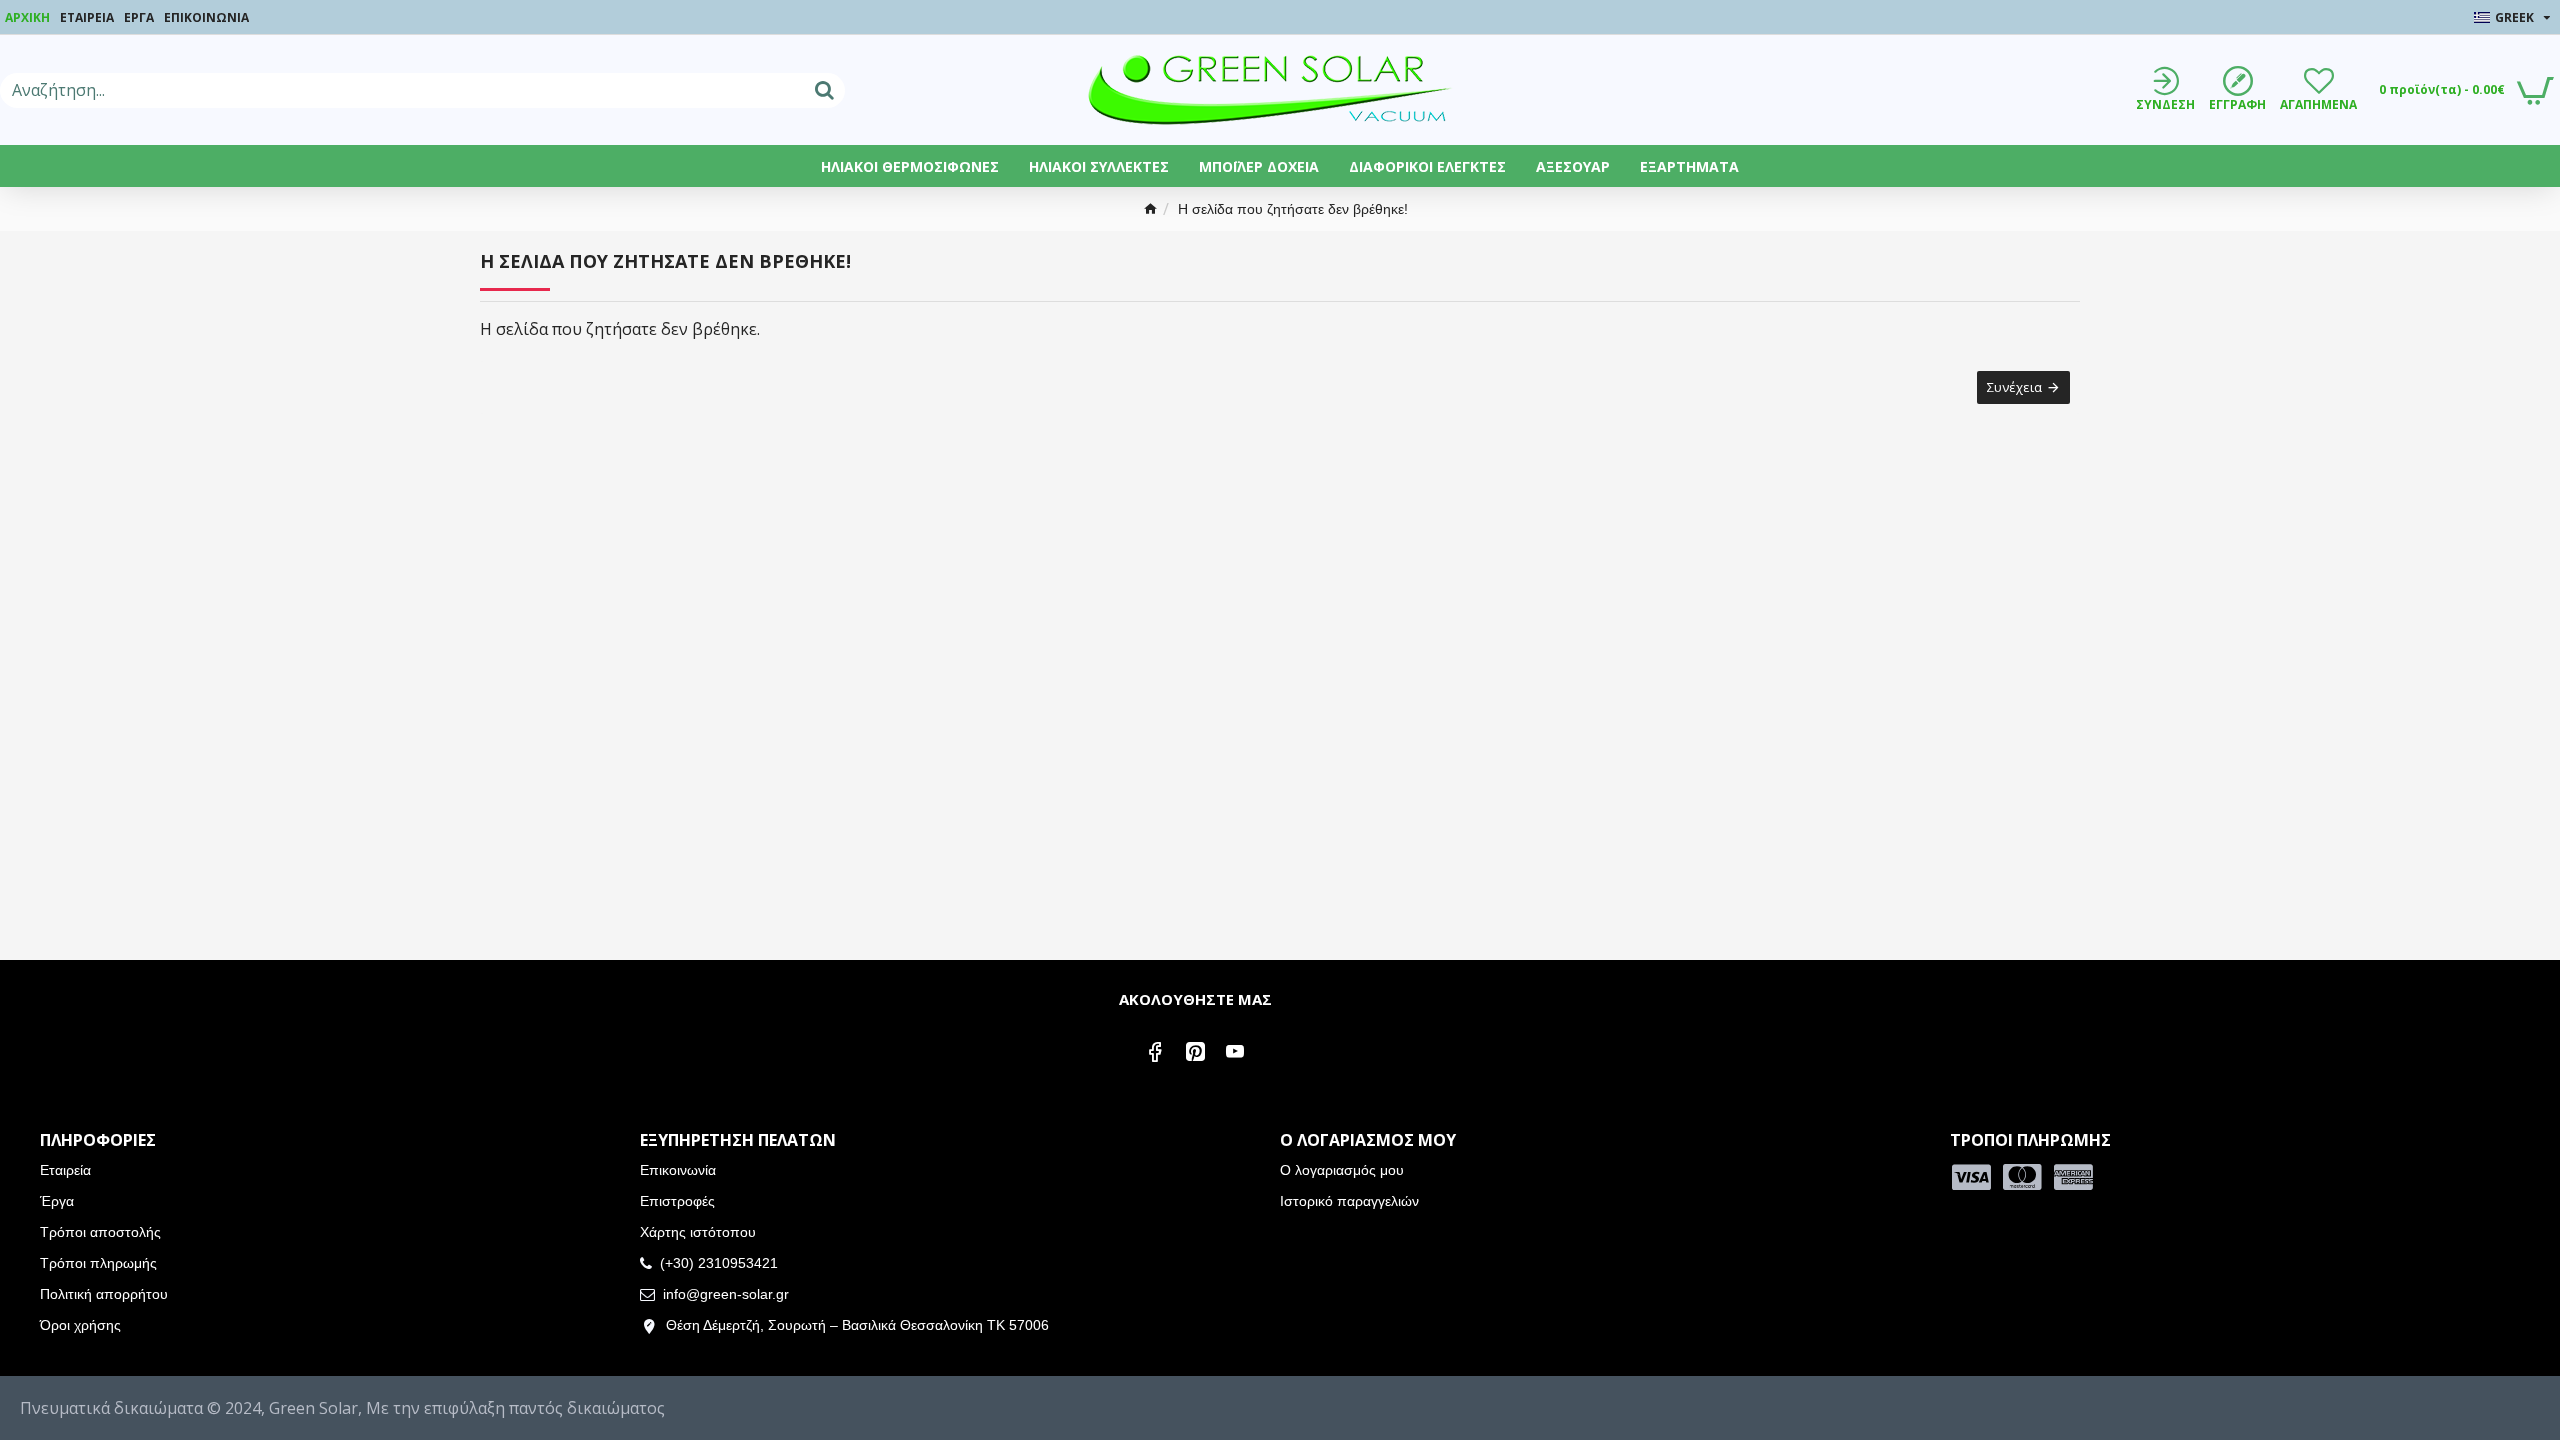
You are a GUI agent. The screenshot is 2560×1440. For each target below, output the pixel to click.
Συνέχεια (2014, 387)
